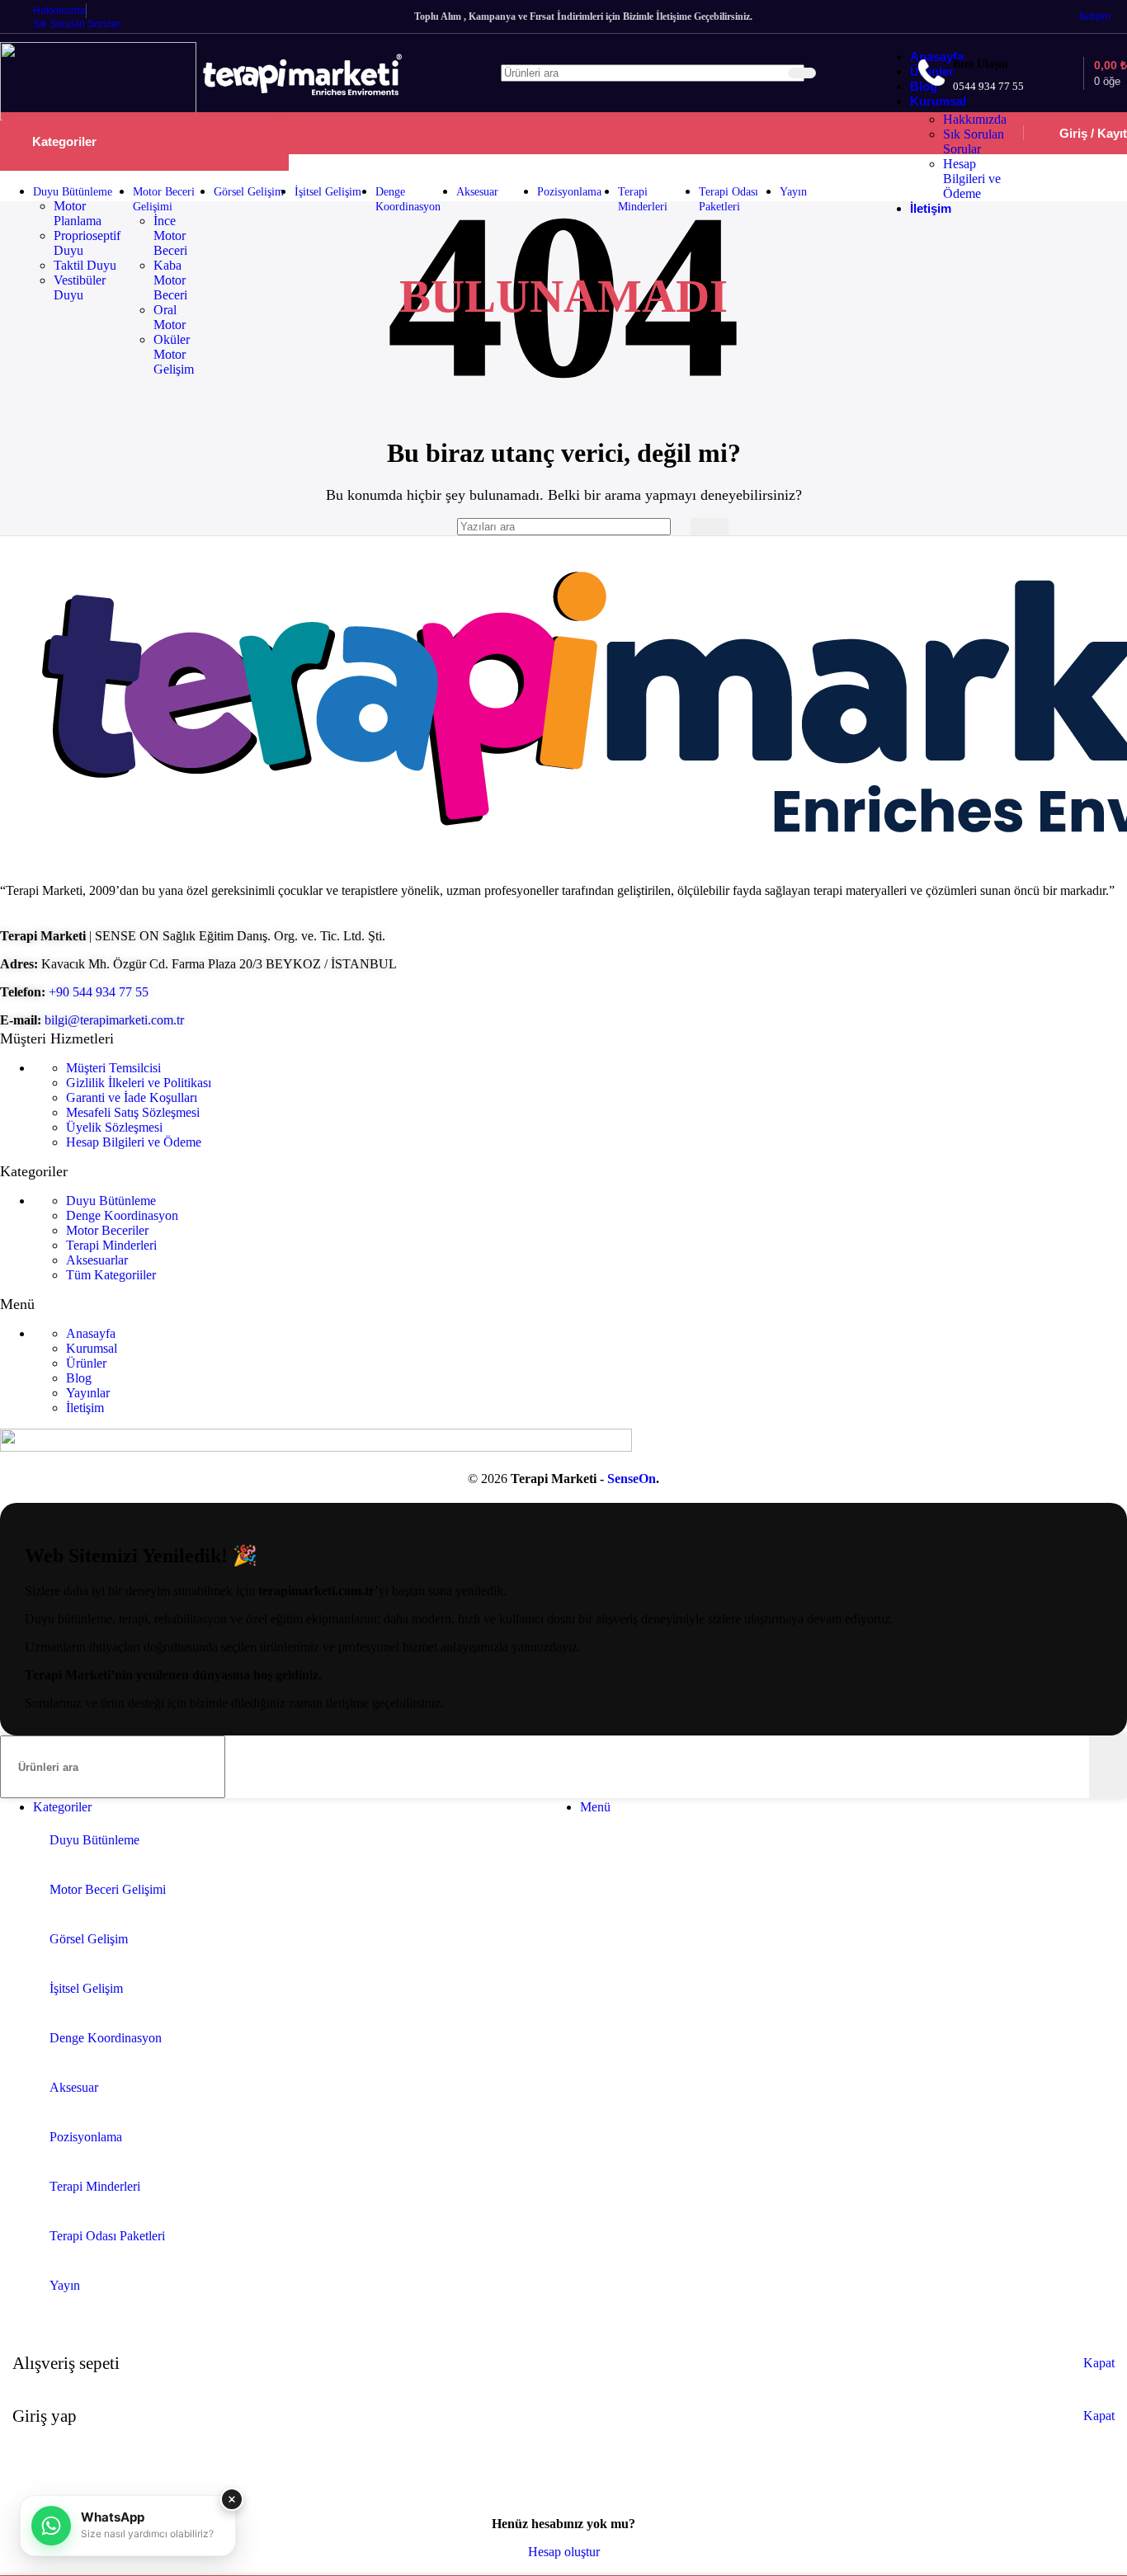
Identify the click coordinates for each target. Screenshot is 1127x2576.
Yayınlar (88, 1393)
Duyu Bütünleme (111, 1201)
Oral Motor (170, 317)
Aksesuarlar (97, 1260)
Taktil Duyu (85, 265)
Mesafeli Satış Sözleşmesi (133, 1112)
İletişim (85, 1408)
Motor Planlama (78, 213)
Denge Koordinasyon (122, 1215)
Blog (79, 1378)
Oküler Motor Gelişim (174, 354)
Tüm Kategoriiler (111, 1275)
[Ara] (802, 73)
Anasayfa (91, 1333)
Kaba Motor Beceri (170, 280)
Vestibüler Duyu (80, 287)
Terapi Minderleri (111, 1245)
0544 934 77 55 (988, 86)
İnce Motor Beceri (170, 235)
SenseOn (632, 1479)
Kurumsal (92, 1348)
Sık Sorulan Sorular (974, 141)
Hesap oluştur (564, 2552)
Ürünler (86, 1363)
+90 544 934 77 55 (99, 992)
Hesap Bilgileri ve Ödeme (972, 179)
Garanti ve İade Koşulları (132, 1097)
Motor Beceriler (107, 1230)
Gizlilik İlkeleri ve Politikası (139, 1083)
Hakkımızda (975, 119)
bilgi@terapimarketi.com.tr (114, 1020)
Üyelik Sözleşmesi (114, 1127)
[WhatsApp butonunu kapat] (232, 2499)
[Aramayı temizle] (772, 73)
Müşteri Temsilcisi (113, 1068)
